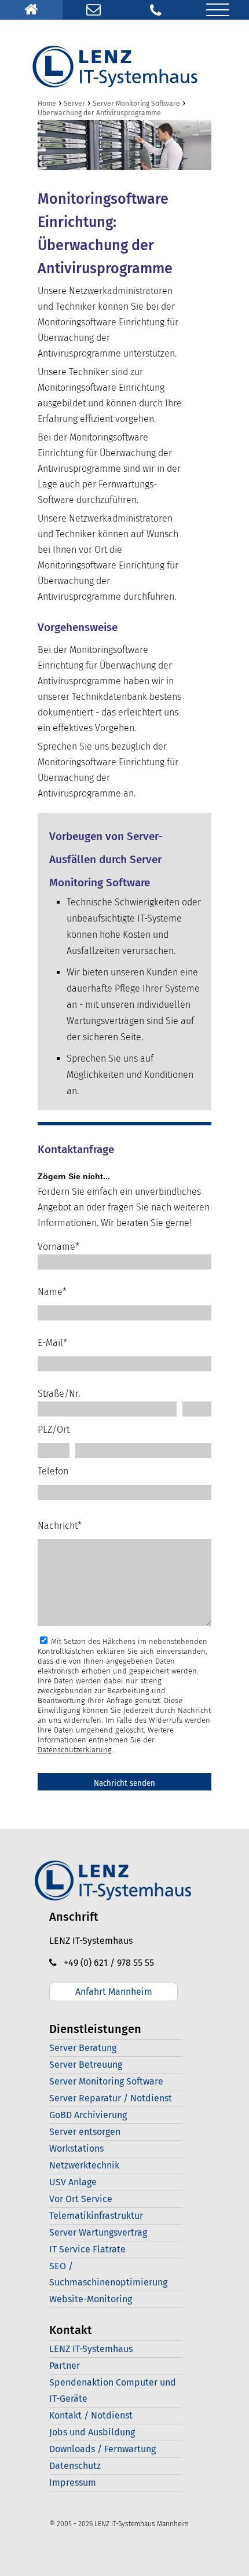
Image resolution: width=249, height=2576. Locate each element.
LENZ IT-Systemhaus (91, 2349)
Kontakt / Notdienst (91, 2415)
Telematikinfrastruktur (96, 2216)
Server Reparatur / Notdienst (111, 2098)
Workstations (76, 2148)
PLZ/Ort (54, 1430)
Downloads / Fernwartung (102, 2449)
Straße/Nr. (59, 1394)
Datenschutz (75, 2466)
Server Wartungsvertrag (98, 2232)
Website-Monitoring (91, 2299)
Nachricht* (60, 1526)
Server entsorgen (85, 2132)
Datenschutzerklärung (75, 1750)
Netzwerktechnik (84, 2165)
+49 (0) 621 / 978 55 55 (105, 1963)
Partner (65, 2366)
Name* (52, 1292)
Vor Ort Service (81, 2199)
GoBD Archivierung (88, 2115)
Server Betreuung (86, 2065)
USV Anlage (73, 2182)
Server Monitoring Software (106, 2081)
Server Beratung (83, 2048)
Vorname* (58, 1247)
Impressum (73, 2483)
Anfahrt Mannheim (114, 1992)
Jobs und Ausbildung (92, 2432)
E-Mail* (52, 1343)
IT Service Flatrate (87, 2249)
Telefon (53, 1471)
